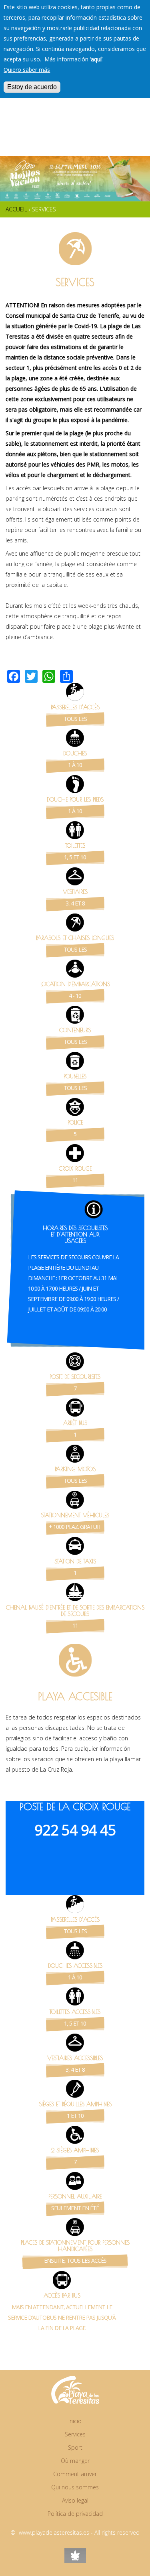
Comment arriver (75, 2474)
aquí (96, 59)
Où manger (75, 2461)
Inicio (75, 2421)
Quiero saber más (27, 70)
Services (75, 2434)
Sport (75, 2447)
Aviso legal (75, 2500)
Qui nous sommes (75, 2487)
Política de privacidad (75, 2514)
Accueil (16, 209)
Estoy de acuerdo (32, 87)
